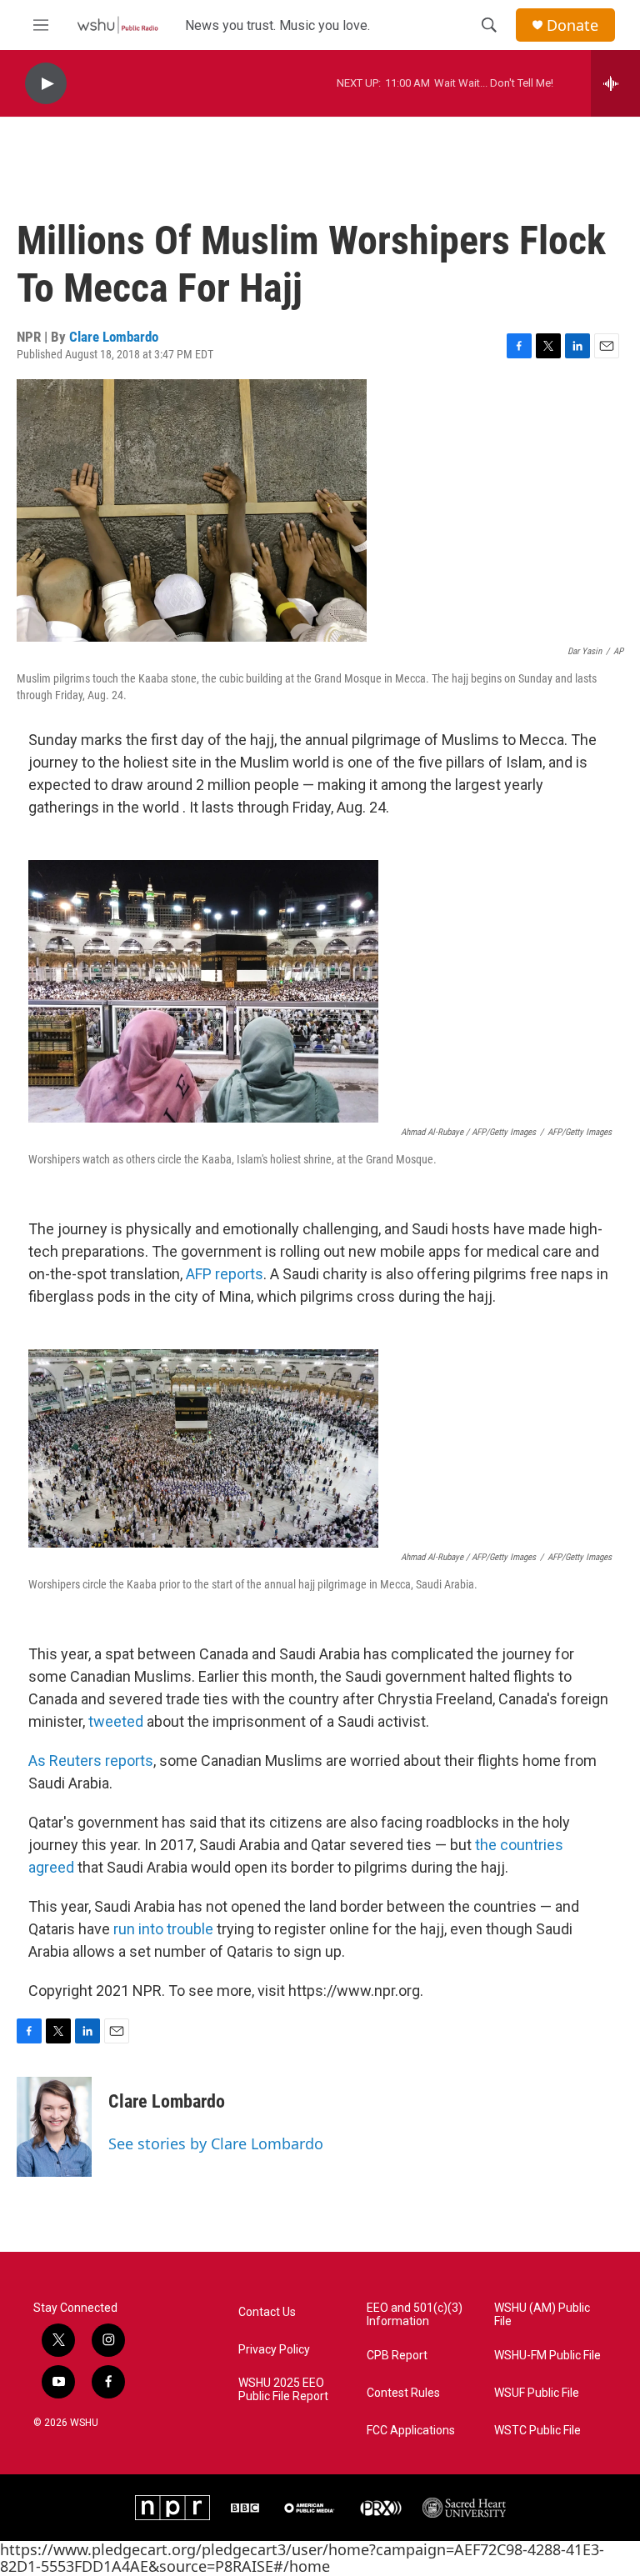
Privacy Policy (274, 2350)
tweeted (117, 1721)
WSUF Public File (537, 2393)
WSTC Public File (537, 2431)
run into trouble (165, 1929)
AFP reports (225, 1274)
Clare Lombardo (114, 337)
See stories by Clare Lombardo (216, 2143)
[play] (46, 84)
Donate (572, 25)
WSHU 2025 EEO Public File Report (283, 2390)
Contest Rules (403, 2393)
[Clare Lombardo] (54, 2127)
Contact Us (267, 2312)
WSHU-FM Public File (547, 2356)
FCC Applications (411, 2431)
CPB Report (397, 2356)
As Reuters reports (91, 1761)
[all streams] (615, 83)
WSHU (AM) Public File (542, 2315)
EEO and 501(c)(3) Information (415, 2315)
